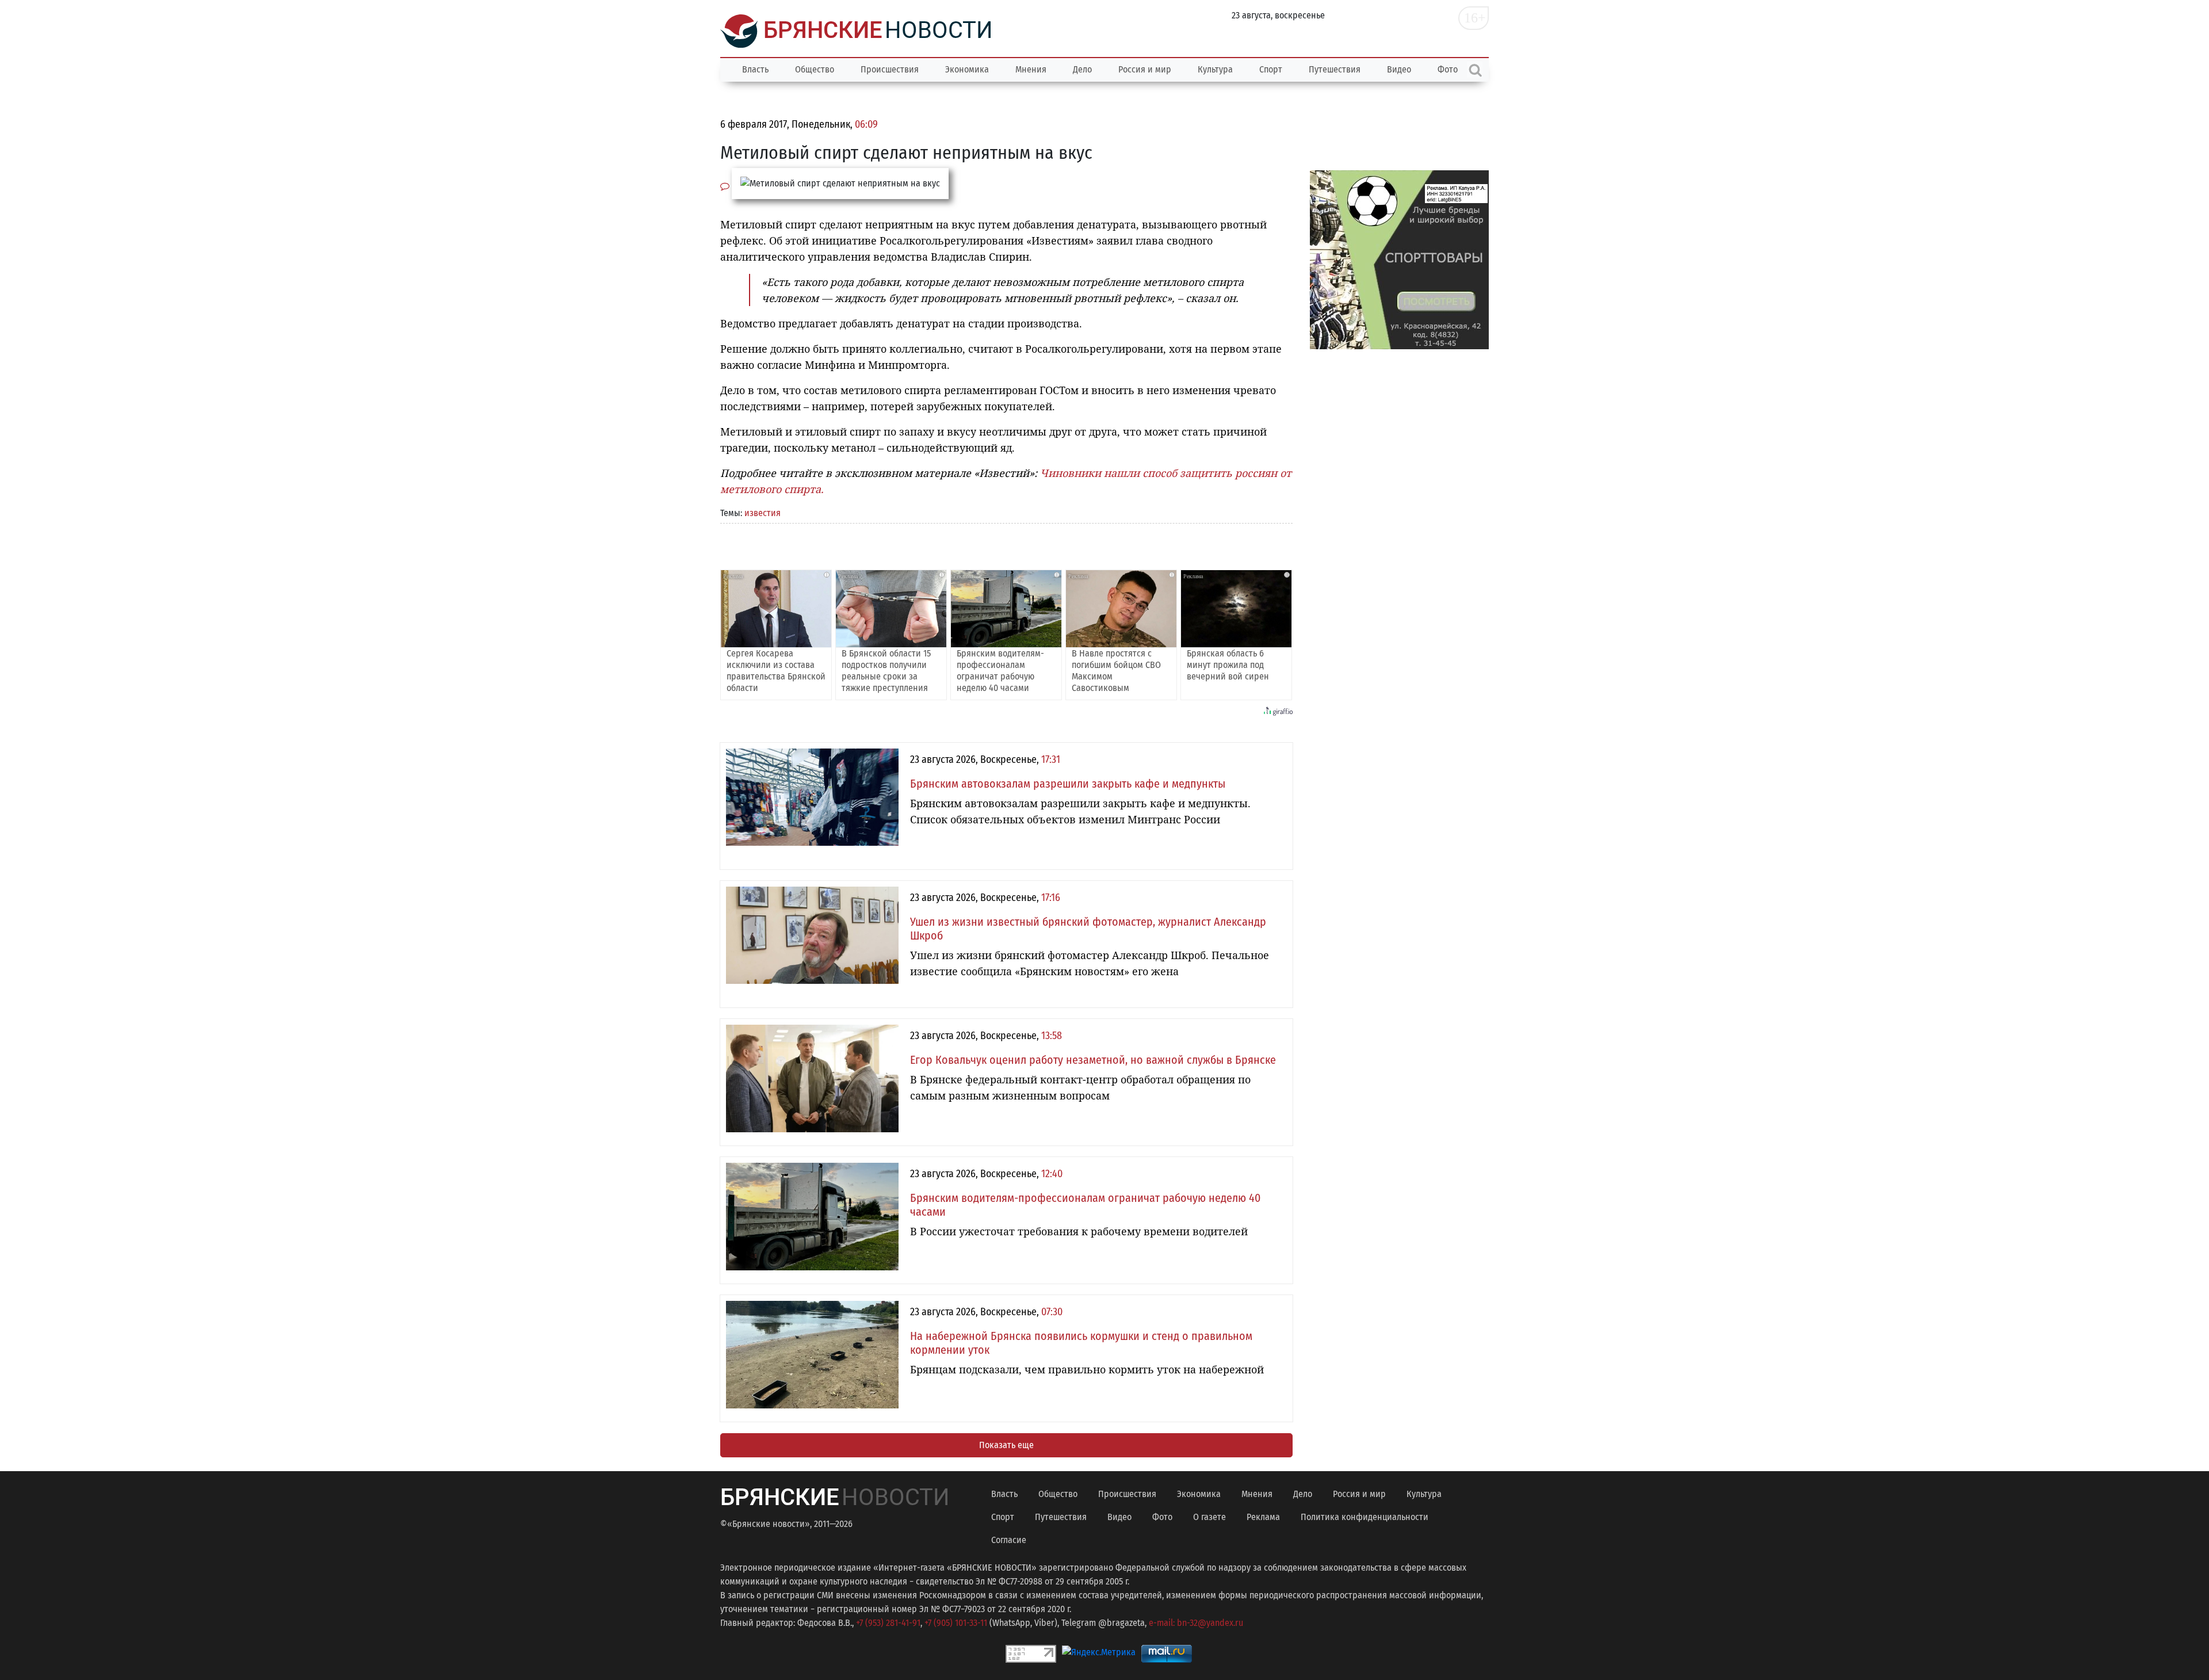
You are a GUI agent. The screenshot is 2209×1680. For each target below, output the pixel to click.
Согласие (1009, 1540)
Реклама (1263, 1517)
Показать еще (1006, 1445)
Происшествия (890, 69)
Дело (1082, 69)
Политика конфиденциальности (1365, 1517)
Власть (755, 69)
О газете (1209, 1517)
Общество (815, 69)
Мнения (1031, 69)
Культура (1215, 69)
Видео (1399, 69)
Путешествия (1335, 69)
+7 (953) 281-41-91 (888, 1623)
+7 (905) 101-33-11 (956, 1623)
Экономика (967, 69)
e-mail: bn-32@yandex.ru (1196, 1623)
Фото (1162, 1517)
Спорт (1271, 69)
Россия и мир (1145, 69)
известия (763, 513)
